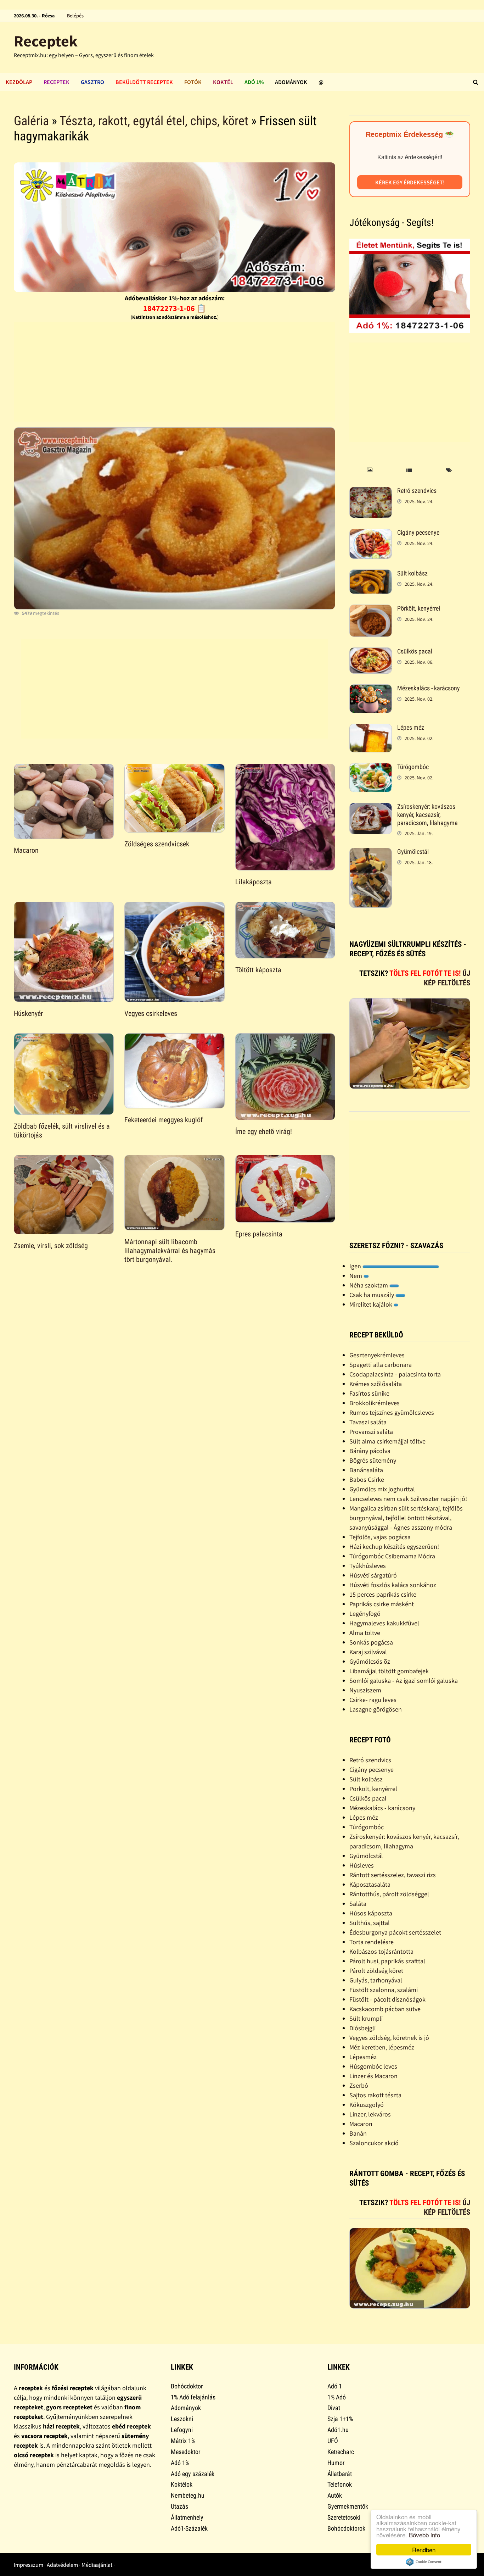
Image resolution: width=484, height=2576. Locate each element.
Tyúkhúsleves (368, 1566)
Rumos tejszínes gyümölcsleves (392, 1412)
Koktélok (182, 2484)
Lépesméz (363, 2057)
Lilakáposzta (254, 882)
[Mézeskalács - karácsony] (371, 689)
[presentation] (369, 470)
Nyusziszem (365, 1690)
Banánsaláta (366, 1470)
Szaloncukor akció (374, 2143)
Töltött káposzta (258, 970)
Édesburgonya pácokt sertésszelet (395, 1932)
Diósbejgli (362, 2028)
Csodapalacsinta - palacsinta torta (395, 1374)
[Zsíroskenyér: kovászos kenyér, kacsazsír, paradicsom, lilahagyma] (371, 808)
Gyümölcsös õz (370, 1661)
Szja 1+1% (340, 2419)
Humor (336, 2463)
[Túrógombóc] (371, 768)
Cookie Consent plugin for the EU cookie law (424, 2562)
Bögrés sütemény (373, 1460)
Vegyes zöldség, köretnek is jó (389, 2038)
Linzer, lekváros (370, 2114)
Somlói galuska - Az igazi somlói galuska (404, 1681)
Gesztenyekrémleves (377, 1355)
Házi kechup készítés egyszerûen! (394, 1546)
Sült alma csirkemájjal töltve (387, 1441)
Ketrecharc (341, 2452)
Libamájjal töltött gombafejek (389, 1671)
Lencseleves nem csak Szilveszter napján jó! (408, 1499)
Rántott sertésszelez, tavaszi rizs (393, 1875)
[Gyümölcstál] (371, 853)
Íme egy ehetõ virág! (264, 1131)
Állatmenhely (187, 2517)
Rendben (424, 2550)
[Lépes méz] (371, 728)
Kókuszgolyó (367, 2105)
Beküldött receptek (144, 82)
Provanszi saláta (371, 1432)
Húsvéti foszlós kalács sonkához (393, 1585)
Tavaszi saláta (368, 1422)
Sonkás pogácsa (371, 1642)
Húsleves (362, 1865)
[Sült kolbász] (371, 574)
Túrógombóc (413, 767)
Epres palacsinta (259, 1234)
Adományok (291, 82)
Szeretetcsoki (344, 2517)
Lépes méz (411, 727)
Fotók (193, 82)
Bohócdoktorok (346, 2528)
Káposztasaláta (370, 1884)
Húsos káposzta (371, 1913)
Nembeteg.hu (188, 2495)
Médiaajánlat (97, 2565)
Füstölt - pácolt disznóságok (387, 1999)
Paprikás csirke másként (382, 1604)
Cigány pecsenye (418, 532)
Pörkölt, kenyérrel (419, 608)
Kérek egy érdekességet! (410, 182)
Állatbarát (340, 2474)
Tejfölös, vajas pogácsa (380, 1537)
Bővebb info (424, 2535)
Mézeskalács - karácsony (429, 688)
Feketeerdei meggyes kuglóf (164, 1120)
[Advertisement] (175, 372)
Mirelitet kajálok (372, 1304)
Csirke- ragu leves (373, 1700)
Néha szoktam (369, 1285)
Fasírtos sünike (369, 1393)
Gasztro (92, 82)
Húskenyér (28, 1013)
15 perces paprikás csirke (383, 1594)
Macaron (26, 850)
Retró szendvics (417, 491)
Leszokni (182, 2419)
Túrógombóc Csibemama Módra (392, 1556)
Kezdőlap (19, 82)
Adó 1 (335, 2386)
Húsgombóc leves (373, 2066)
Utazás (179, 2506)
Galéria (31, 121)
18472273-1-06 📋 (175, 308)
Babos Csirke (367, 1479)
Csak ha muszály (372, 1295)
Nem (356, 1276)
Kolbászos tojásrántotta (381, 1951)
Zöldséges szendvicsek (157, 844)
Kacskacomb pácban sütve (385, 2009)
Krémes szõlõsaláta (376, 1384)
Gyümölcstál (413, 852)
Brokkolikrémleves (375, 1403)
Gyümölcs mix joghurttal (382, 1489)
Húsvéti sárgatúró (373, 1575)
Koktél (223, 82)
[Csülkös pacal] (371, 652)
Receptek (46, 41)
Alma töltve (365, 1633)
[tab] (369, 470)
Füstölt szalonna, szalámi (384, 1990)
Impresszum (29, 2565)
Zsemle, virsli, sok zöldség (51, 1246)
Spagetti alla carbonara (381, 1365)
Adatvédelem (62, 2565)
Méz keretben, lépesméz (382, 2047)
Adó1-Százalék (189, 2528)
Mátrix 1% (183, 2441)
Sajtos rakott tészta (375, 2095)
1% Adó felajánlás (193, 2397)
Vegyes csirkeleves (151, 1013)
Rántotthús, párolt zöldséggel (389, 1894)
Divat (334, 2408)
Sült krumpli (366, 2018)
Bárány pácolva (370, 1451)
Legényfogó (365, 1614)
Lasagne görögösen (376, 1709)
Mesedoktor (185, 2452)
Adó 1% (254, 82)
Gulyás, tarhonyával (376, 1980)
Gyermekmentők (348, 2506)
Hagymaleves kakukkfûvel (384, 1623)
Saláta (358, 1904)
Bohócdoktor (187, 2386)
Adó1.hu (338, 2430)
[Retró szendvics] (371, 492)
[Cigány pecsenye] (371, 533)
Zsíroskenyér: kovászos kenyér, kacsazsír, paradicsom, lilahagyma (427, 815)
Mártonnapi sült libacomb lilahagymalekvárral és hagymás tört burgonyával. (170, 1251)
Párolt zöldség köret (376, 1971)
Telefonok (340, 2484)
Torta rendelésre (372, 1942)
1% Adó (337, 2397)
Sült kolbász (412, 573)
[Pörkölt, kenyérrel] (371, 609)
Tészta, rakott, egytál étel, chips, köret (154, 121)
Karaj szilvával (368, 1652)
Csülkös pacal (415, 651)
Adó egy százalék (193, 2474)
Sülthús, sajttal (370, 1923)
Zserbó (359, 2085)
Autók (335, 2495)
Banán (358, 2133)
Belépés (75, 16)
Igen (356, 1266)
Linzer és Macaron (373, 2076)
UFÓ (333, 2441)
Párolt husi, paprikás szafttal (387, 1961)
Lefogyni (182, 2430)
